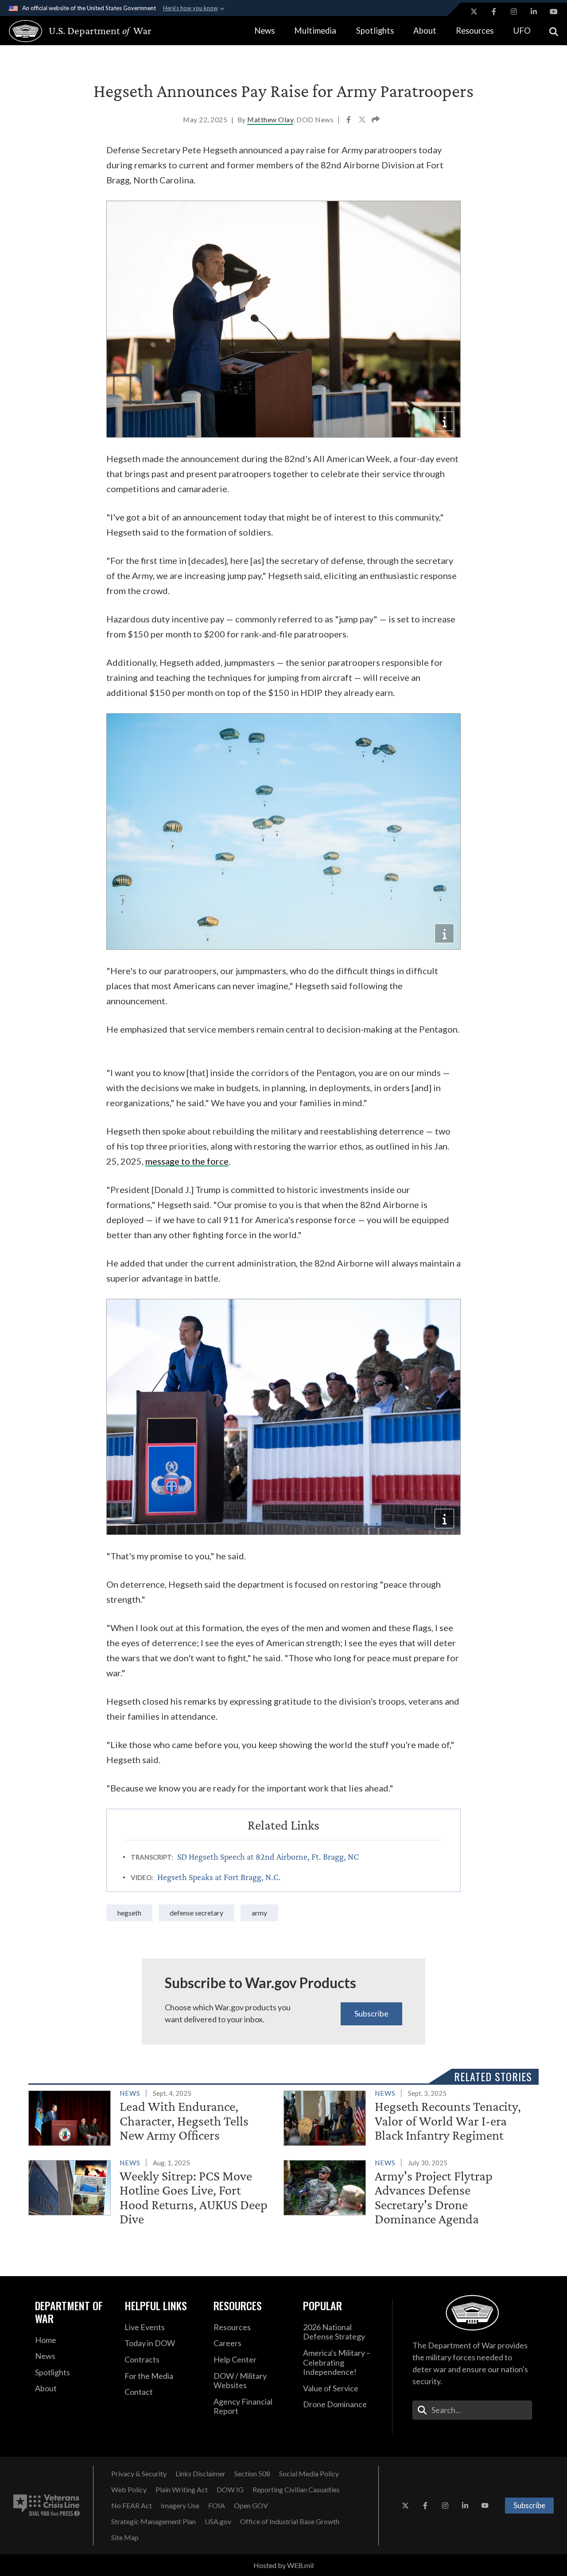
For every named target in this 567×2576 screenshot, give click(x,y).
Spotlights (375, 31)
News (264, 31)
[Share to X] (363, 120)
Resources (475, 31)
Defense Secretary (196, 1913)
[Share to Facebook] (349, 120)
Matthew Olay (270, 119)
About (425, 31)
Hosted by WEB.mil (283, 2565)
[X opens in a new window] (474, 12)
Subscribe (371, 2013)
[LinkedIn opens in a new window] (534, 12)
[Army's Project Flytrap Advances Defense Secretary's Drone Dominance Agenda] (407, 2193)
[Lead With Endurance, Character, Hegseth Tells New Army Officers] (152, 2117)
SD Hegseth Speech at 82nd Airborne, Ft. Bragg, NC (268, 1857)
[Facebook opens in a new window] (494, 12)
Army (259, 1913)
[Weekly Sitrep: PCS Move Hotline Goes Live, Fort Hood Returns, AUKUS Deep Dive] (152, 2193)
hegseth (129, 1913)
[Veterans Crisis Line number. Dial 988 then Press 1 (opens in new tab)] (47, 2506)
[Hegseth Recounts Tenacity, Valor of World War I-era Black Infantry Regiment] (407, 2117)
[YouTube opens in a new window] (554, 12)
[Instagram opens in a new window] (514, 12)
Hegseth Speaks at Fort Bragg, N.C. (219, 1877)
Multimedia (315, 31)
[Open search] (554, 31)
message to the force (187, 1161)
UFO (522, 31)
